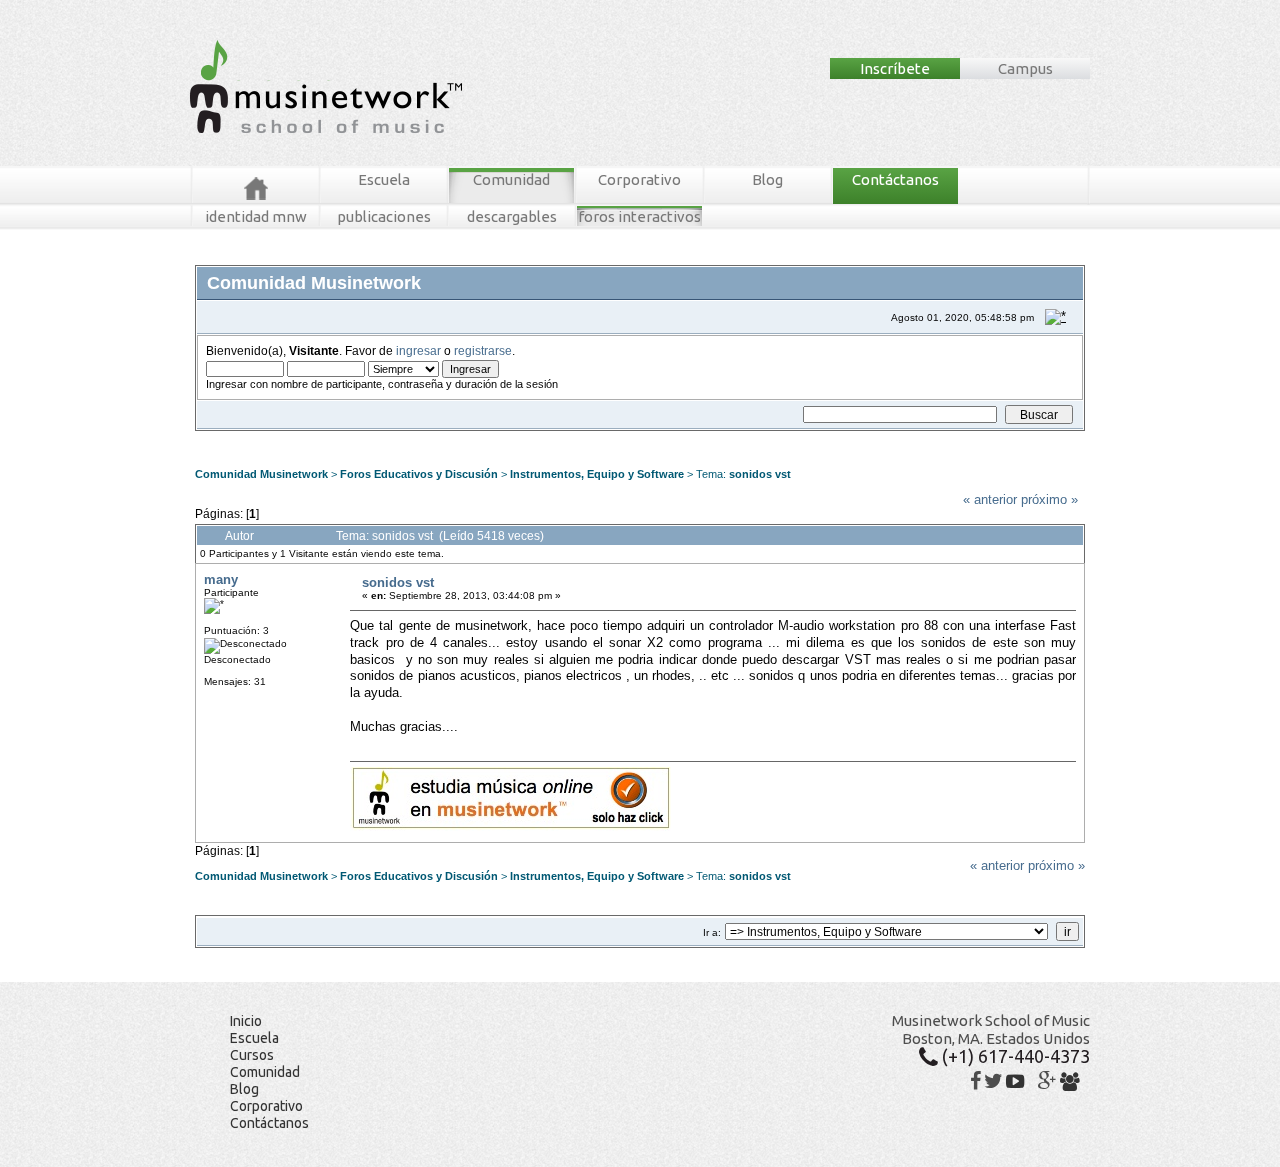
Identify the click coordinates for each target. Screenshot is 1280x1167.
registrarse (483, 350)
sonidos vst (760, 474)
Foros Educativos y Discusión (419, 474)
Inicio (246, 1021)
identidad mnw (256, 216)
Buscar (386, 438)
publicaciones (384, 216)
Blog (767, 179)
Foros (238, 438)
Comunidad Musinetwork (261, 474)
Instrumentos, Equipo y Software (597, 474)
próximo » (1049, 499)
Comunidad (511, 179)
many (221, 579)
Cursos (252, 1055)
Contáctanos (895, 179)
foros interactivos (639, 216)
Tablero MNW (442, 438)
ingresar (418, 350)
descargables (512, 216)
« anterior (990, 499)
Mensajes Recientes (314, 438)
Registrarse (555, 438)
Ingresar (500, 438)
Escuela (384, 179)
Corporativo (639, 179)
